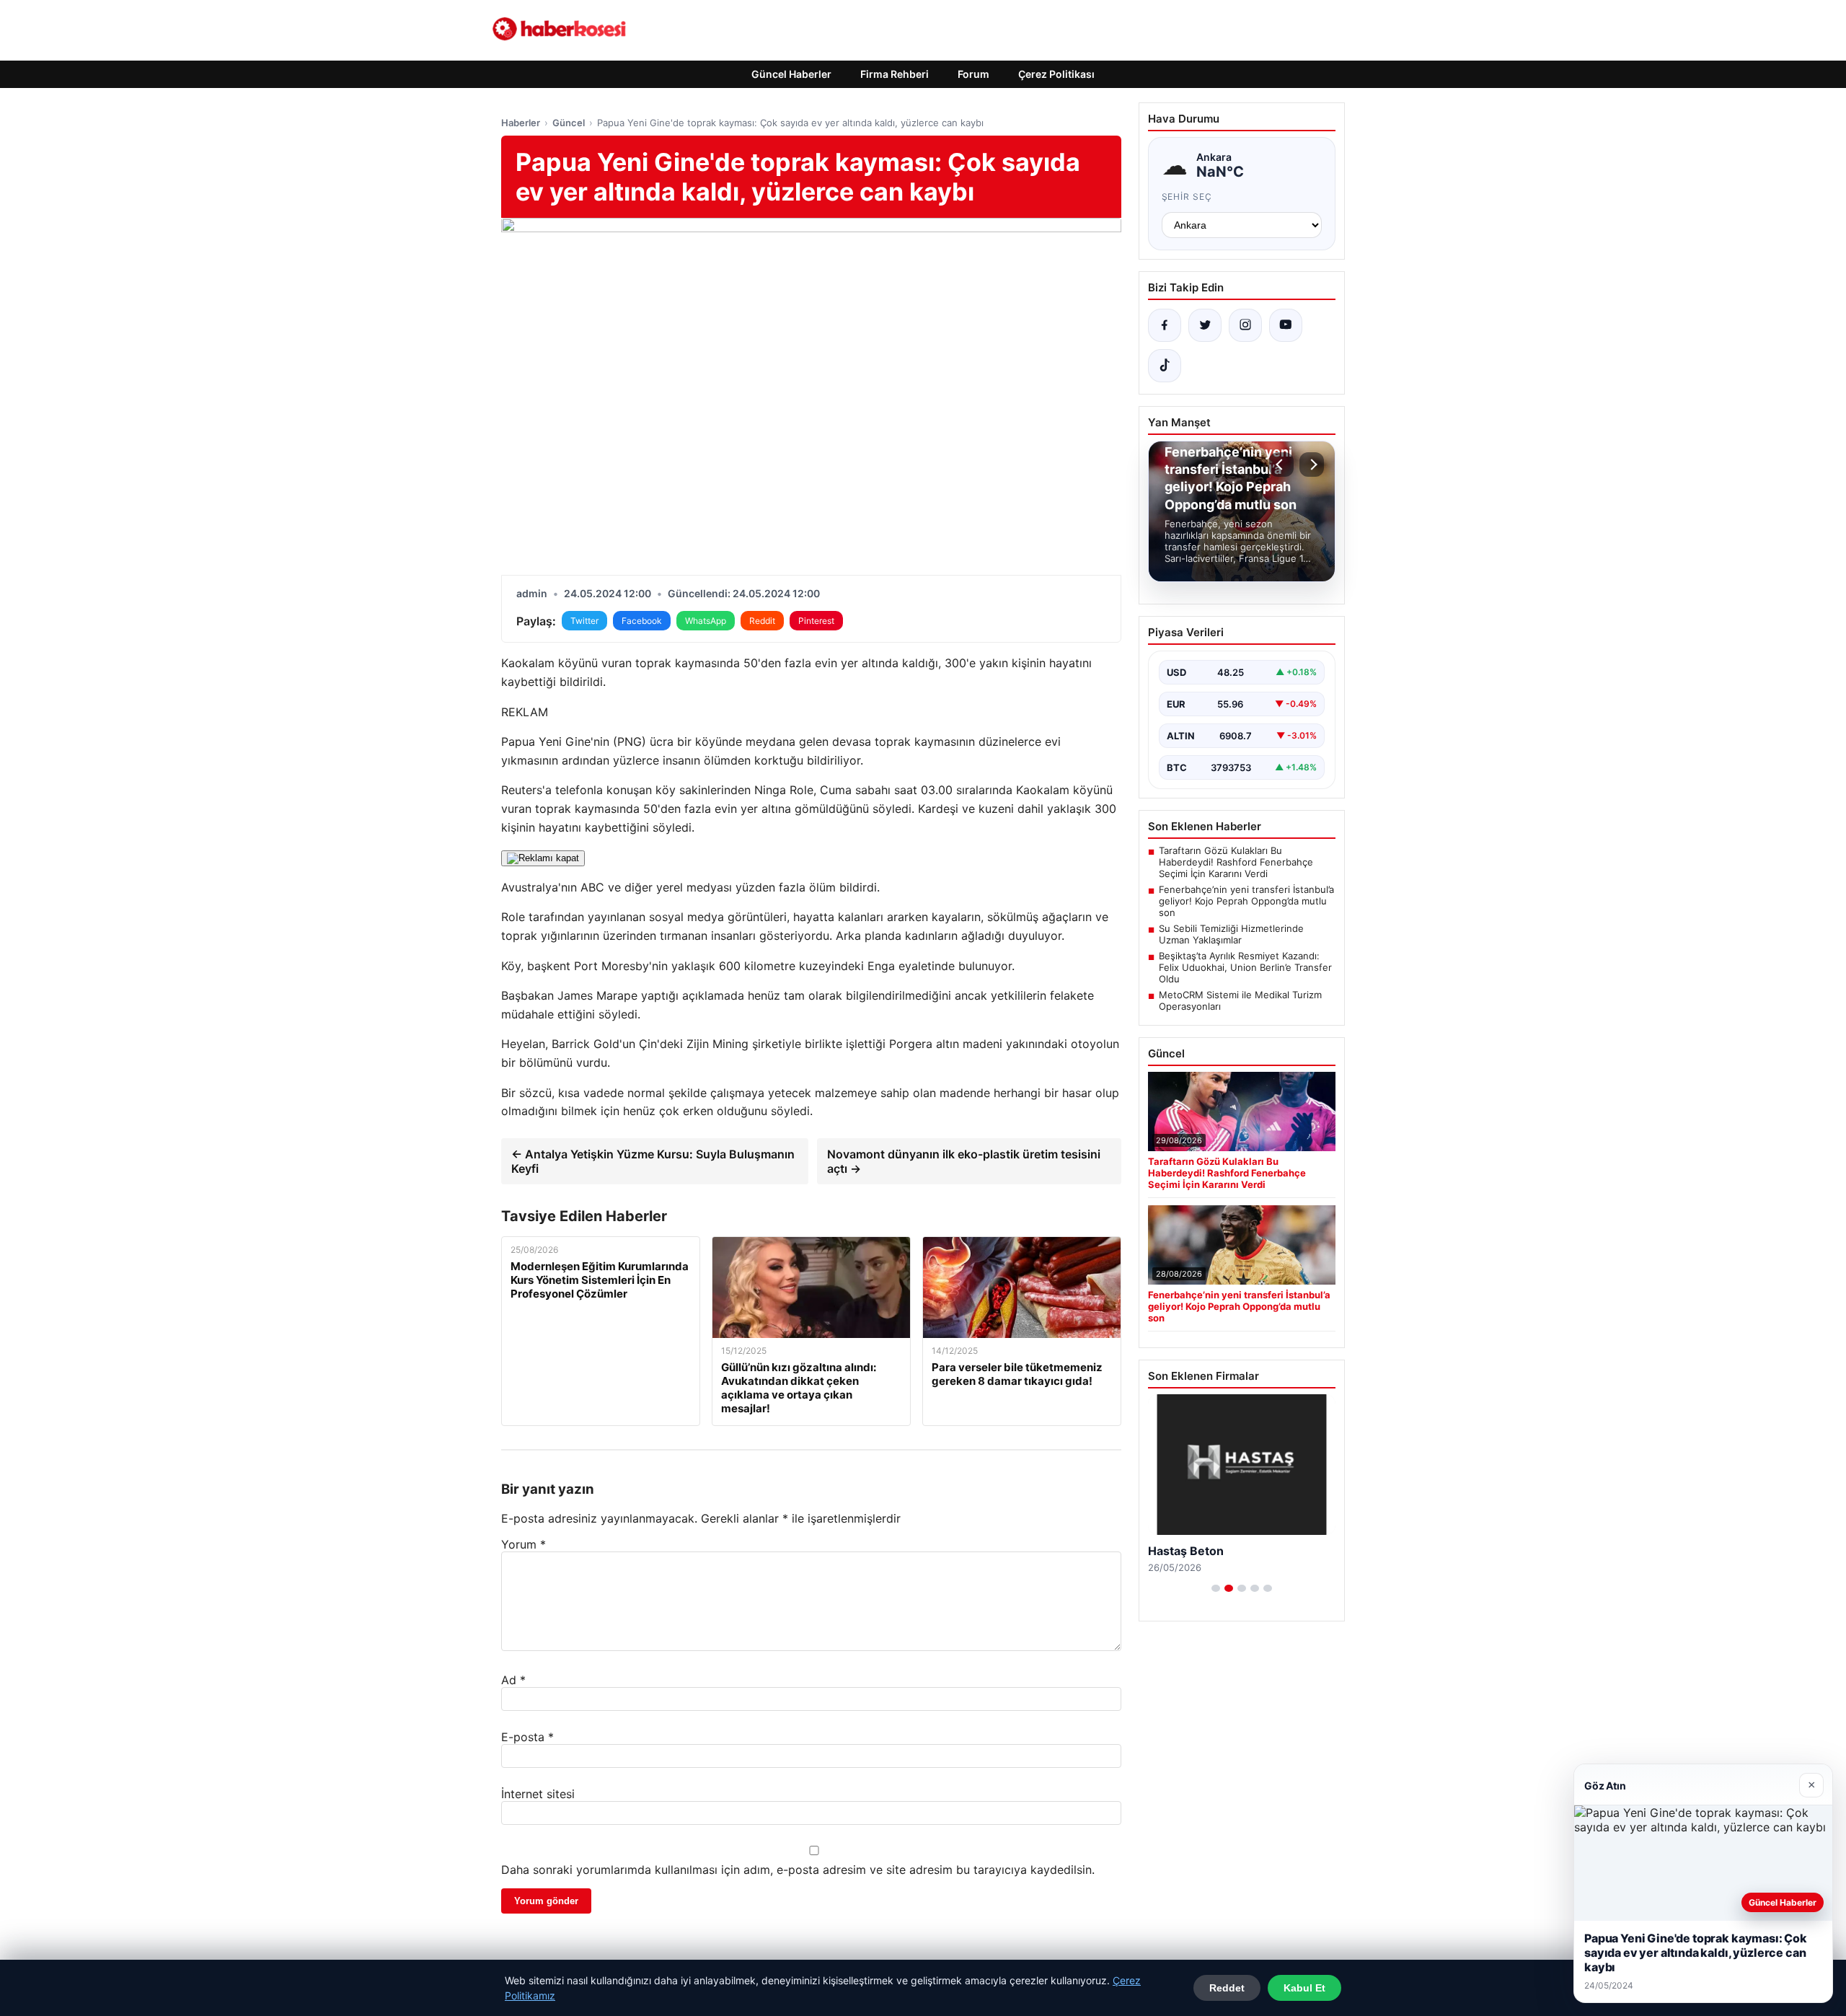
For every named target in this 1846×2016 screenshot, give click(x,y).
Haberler (521, 123)
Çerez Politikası (1056, 74)
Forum (973, 74)
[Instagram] (1245, 325)
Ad (513, 1680)
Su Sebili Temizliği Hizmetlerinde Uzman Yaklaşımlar (1231, 934)
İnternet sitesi (538, 1794)
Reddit (762, 621)
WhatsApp (706, 621)
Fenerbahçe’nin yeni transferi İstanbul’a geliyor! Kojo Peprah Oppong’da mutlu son (1246, 901)
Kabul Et (1304, 1988)
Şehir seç (1187, 197)
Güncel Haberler (791, 74)
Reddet (1227, 1988)
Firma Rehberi (895, 74)
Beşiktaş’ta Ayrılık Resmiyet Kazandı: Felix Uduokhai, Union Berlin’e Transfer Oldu (1245, 967)
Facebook (642, 621)
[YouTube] (1286, 325)
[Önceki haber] (1281, 465)
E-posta (527, 1737)
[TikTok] (1165, 366)
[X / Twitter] (1205, 325)
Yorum (524, 1544)
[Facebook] (1165, 325)
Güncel (569, 123)
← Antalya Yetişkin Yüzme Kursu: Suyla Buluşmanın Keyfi (653, 1161)
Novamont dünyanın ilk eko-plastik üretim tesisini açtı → (964, 1161)
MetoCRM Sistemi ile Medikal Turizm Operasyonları (1240, 1000)
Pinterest (816, 621)
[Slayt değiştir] (1216, 1588)
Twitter (584, 621)
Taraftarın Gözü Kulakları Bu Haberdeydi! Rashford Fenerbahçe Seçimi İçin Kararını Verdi (1236, 862)
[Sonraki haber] (1312, 465)
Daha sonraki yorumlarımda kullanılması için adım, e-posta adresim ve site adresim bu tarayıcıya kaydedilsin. (798, 1870)
